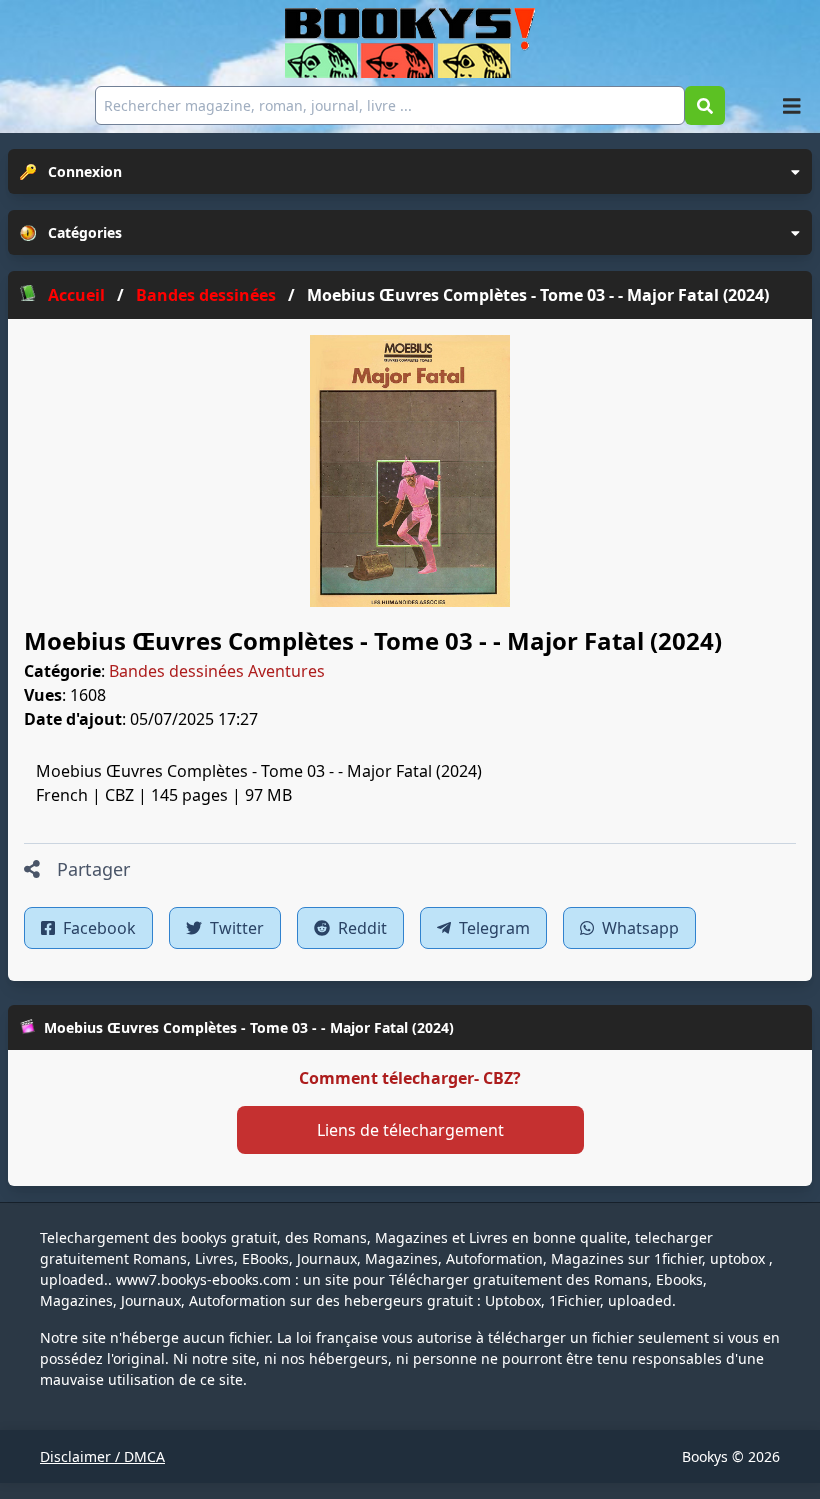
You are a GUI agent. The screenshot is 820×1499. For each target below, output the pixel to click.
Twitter (235, 928)
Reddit (360, 928)
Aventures (286, 671)
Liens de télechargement (410, 1130)
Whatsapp (638, 928)
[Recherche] (705, 105)
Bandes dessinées (176, 671)
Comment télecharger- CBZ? (410, 1078)
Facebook (97, 928)
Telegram (492, 928)
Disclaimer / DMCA (102, 1456)
